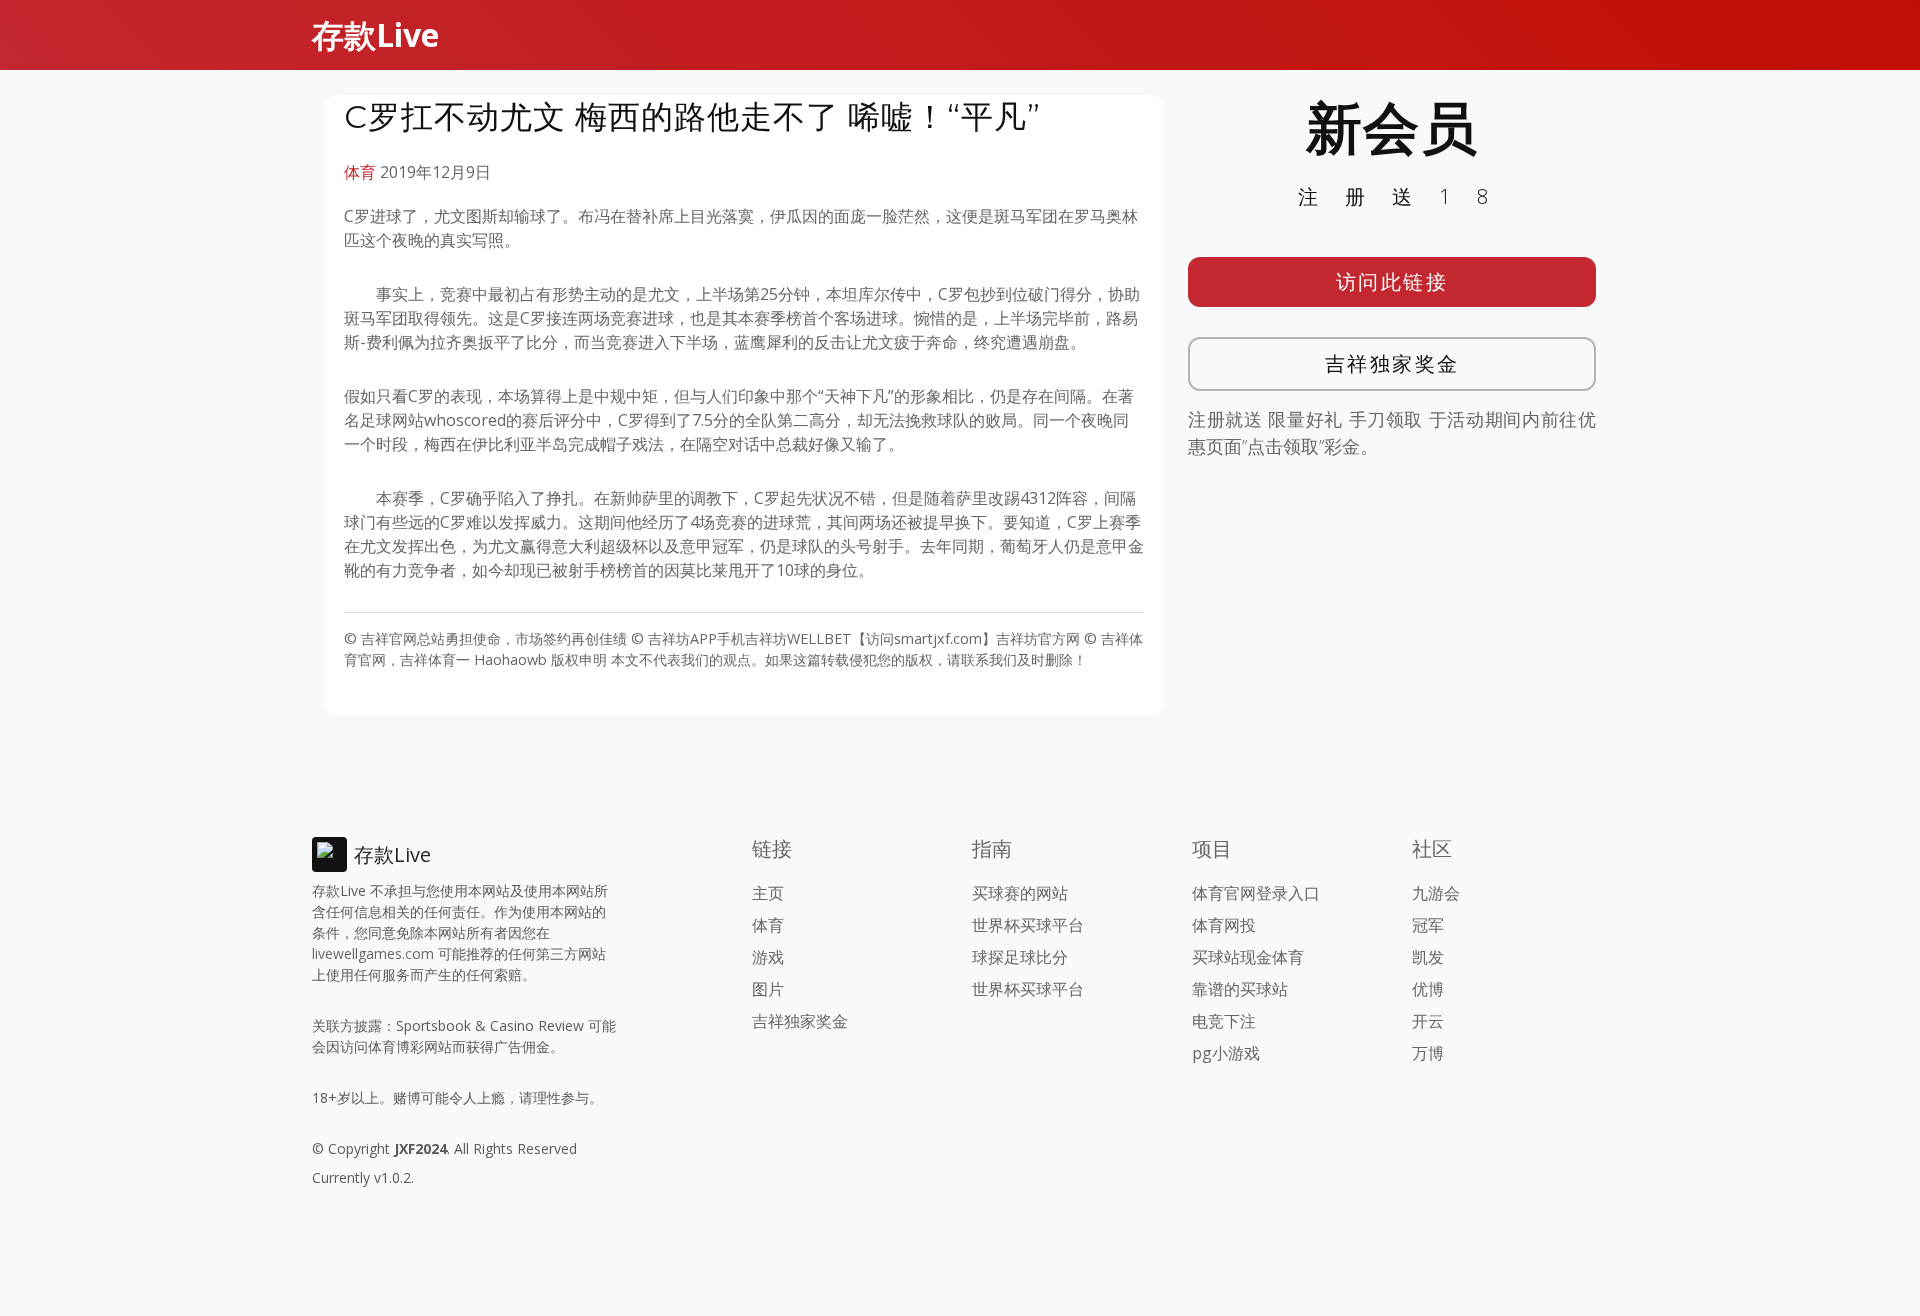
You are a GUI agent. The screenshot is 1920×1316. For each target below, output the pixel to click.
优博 (1428, 989)
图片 (768, 989)
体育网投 (1224, 925)
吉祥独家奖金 (1392, 363)
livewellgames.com (373, 953)
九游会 (1436, 893)
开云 (1428, 1021)
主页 (768, 893)
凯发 (1428, 957)
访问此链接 (1392, 281)
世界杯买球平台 (1028, 925)
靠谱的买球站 (1240, 989)
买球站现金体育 (1248, 957)
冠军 (1428, 925)
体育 (360, 172)
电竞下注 (1224, 1021)
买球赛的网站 (1020, 893)
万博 (1428, 1053)
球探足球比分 (1020, 957)
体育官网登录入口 (1256, 893)
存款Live (375, 34)
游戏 (768, 957)
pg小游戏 (1226, 1053)
